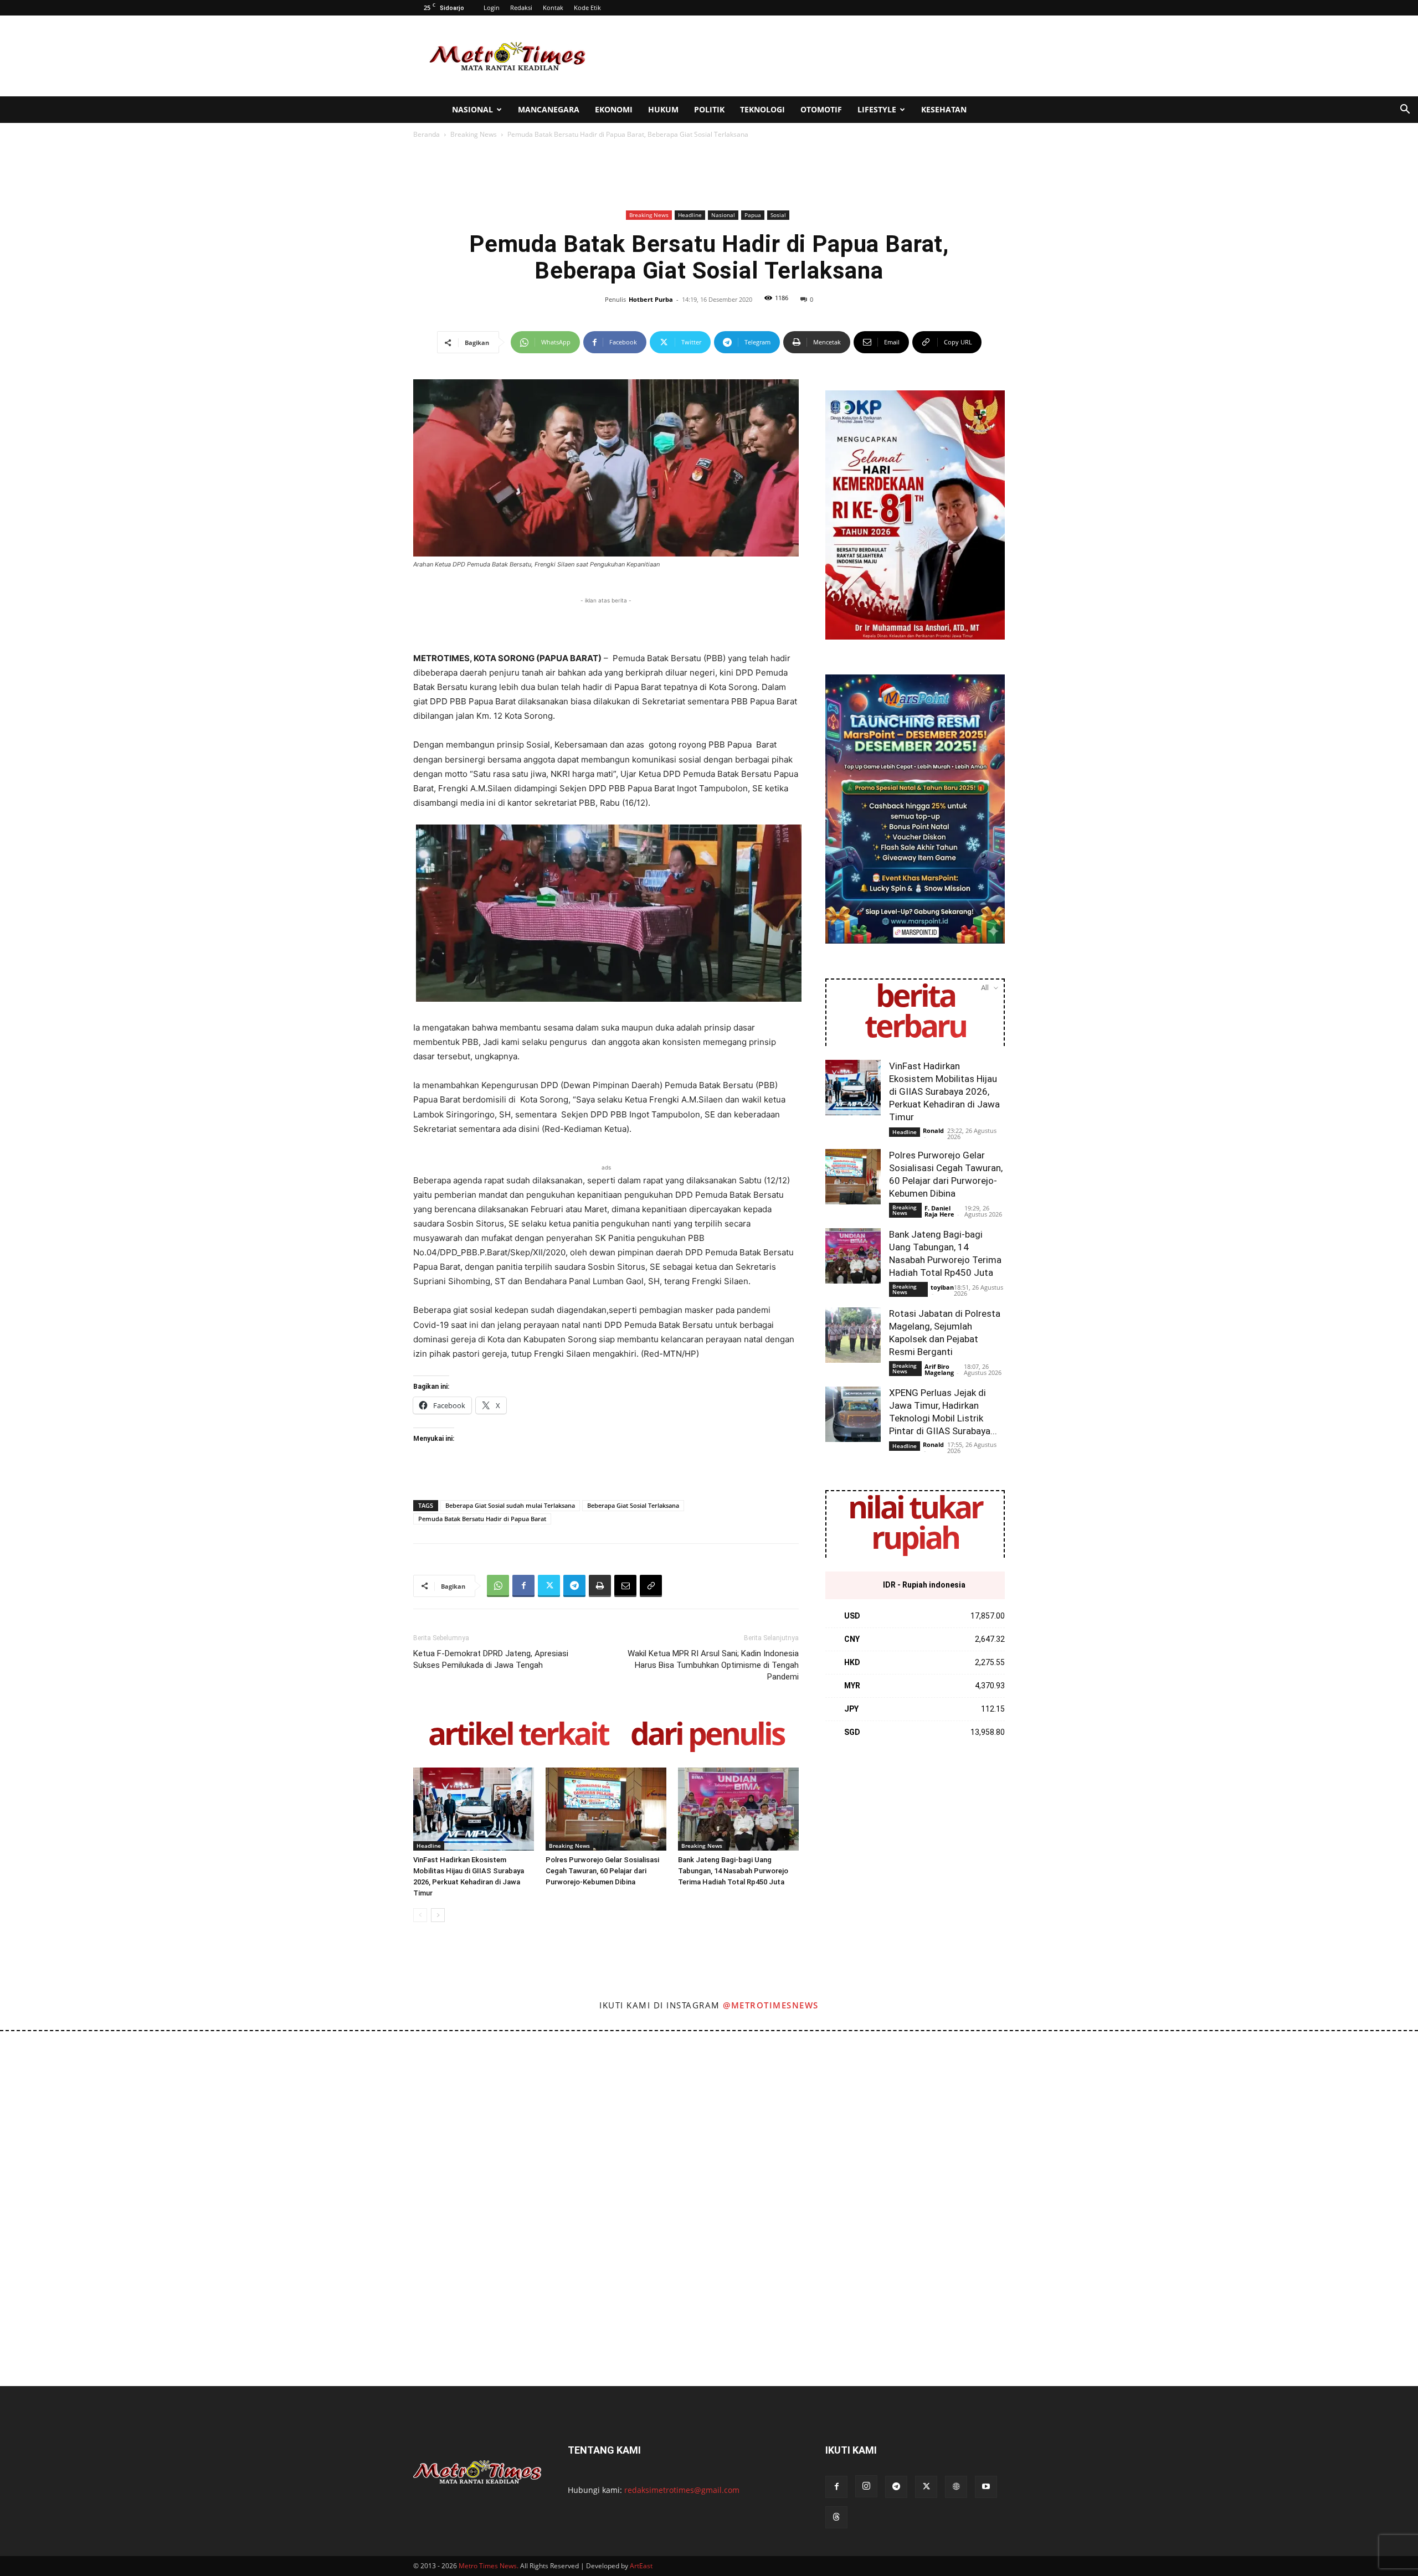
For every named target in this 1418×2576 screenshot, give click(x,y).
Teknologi (762, 109)
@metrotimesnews (771, 2005)
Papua (753, 215)
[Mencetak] (600, 1586)
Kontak (553, 7)
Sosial (778, 215)
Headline (690, 215)
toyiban (942, 1287)
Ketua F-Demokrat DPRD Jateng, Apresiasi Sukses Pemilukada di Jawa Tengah (491, 1659)
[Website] (956, 2487)
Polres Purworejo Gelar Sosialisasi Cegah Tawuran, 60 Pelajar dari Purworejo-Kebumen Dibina (602, 1871)
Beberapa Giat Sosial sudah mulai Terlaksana (510, 1505)
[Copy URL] (651, 1586)
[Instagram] (866, 2486)
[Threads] (836, 2517)
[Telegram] (574, 1586)
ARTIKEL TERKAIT (518, 1736)
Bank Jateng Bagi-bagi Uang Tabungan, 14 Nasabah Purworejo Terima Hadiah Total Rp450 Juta (733, 1871)
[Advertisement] (803, 56)
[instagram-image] (88, 2119)
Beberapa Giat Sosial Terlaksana (633, 1505)
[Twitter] (549, 1586)
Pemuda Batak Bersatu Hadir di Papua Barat (482, 1519)
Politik (709, 109)
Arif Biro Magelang (939, 1369)
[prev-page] (420, 1915)
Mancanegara (549, 109)
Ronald (933, 1130)
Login (492, 7)
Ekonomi (614, 109)
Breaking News (474, 134)
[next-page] (438, 1915)
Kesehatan (944, 109)
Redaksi (521, 7)
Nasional (472, 109)
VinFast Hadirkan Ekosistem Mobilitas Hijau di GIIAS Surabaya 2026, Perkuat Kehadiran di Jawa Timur (944, 1091)
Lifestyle (877, 109)
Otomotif (821, 109)
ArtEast (641, 2566)
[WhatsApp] (498, 1586)
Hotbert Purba (651, 299)
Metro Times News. (489, 2566)
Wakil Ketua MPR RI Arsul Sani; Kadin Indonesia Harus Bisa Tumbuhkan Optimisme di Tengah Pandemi (713, 1665)
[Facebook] (523, 1586)
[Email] (625, 1586)
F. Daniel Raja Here (939, 1211)
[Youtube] (986, 2487)
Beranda (427, 134)
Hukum (663, 109)
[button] (1405, 110)
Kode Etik (587, 7)
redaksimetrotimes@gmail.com (682, 2490)
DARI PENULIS (707, 1736)
